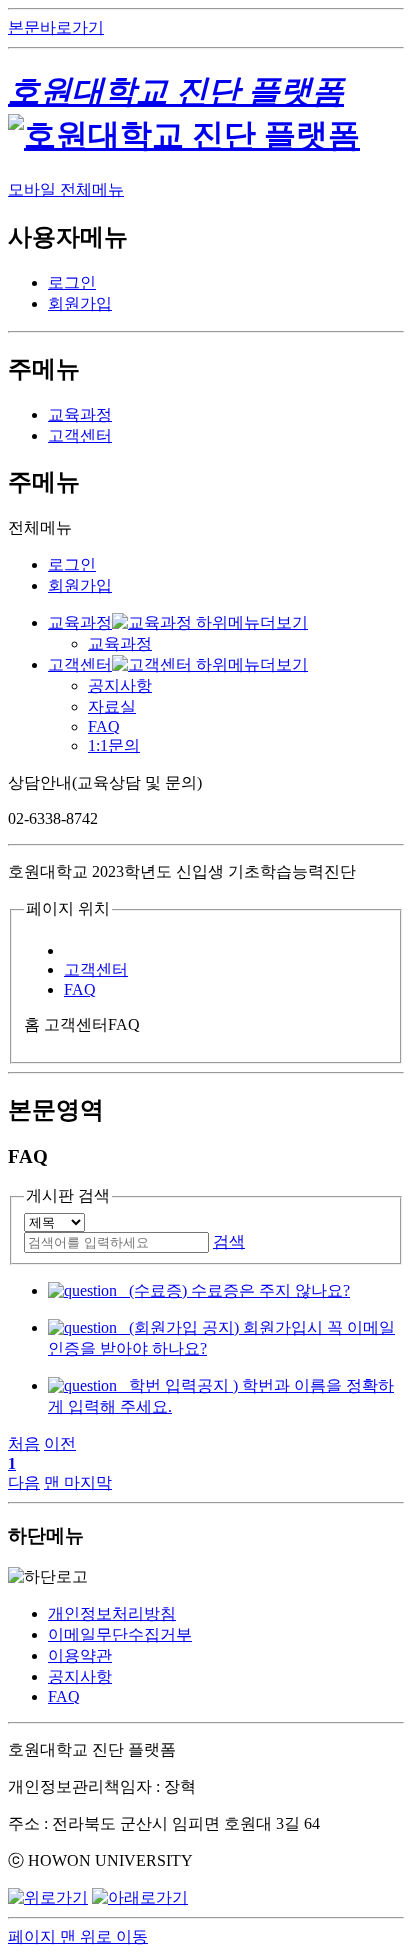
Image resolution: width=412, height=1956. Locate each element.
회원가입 (80, 303)
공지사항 (120, 685)
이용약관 (80, 1655)
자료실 (112, 706)
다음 (24, 1482)
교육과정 (80, 414)
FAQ (104, 726)
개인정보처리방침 (112, 1613)
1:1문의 (114, 745)
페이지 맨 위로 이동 (78, 1936)
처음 (24, 1443)
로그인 (72, 282)
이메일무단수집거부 (120, 1634)
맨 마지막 (78, 1482)
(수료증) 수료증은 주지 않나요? (233, 1290)
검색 (229, 1241)
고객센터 (80, 435)
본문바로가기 (56, 27)
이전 (60, 1443)
